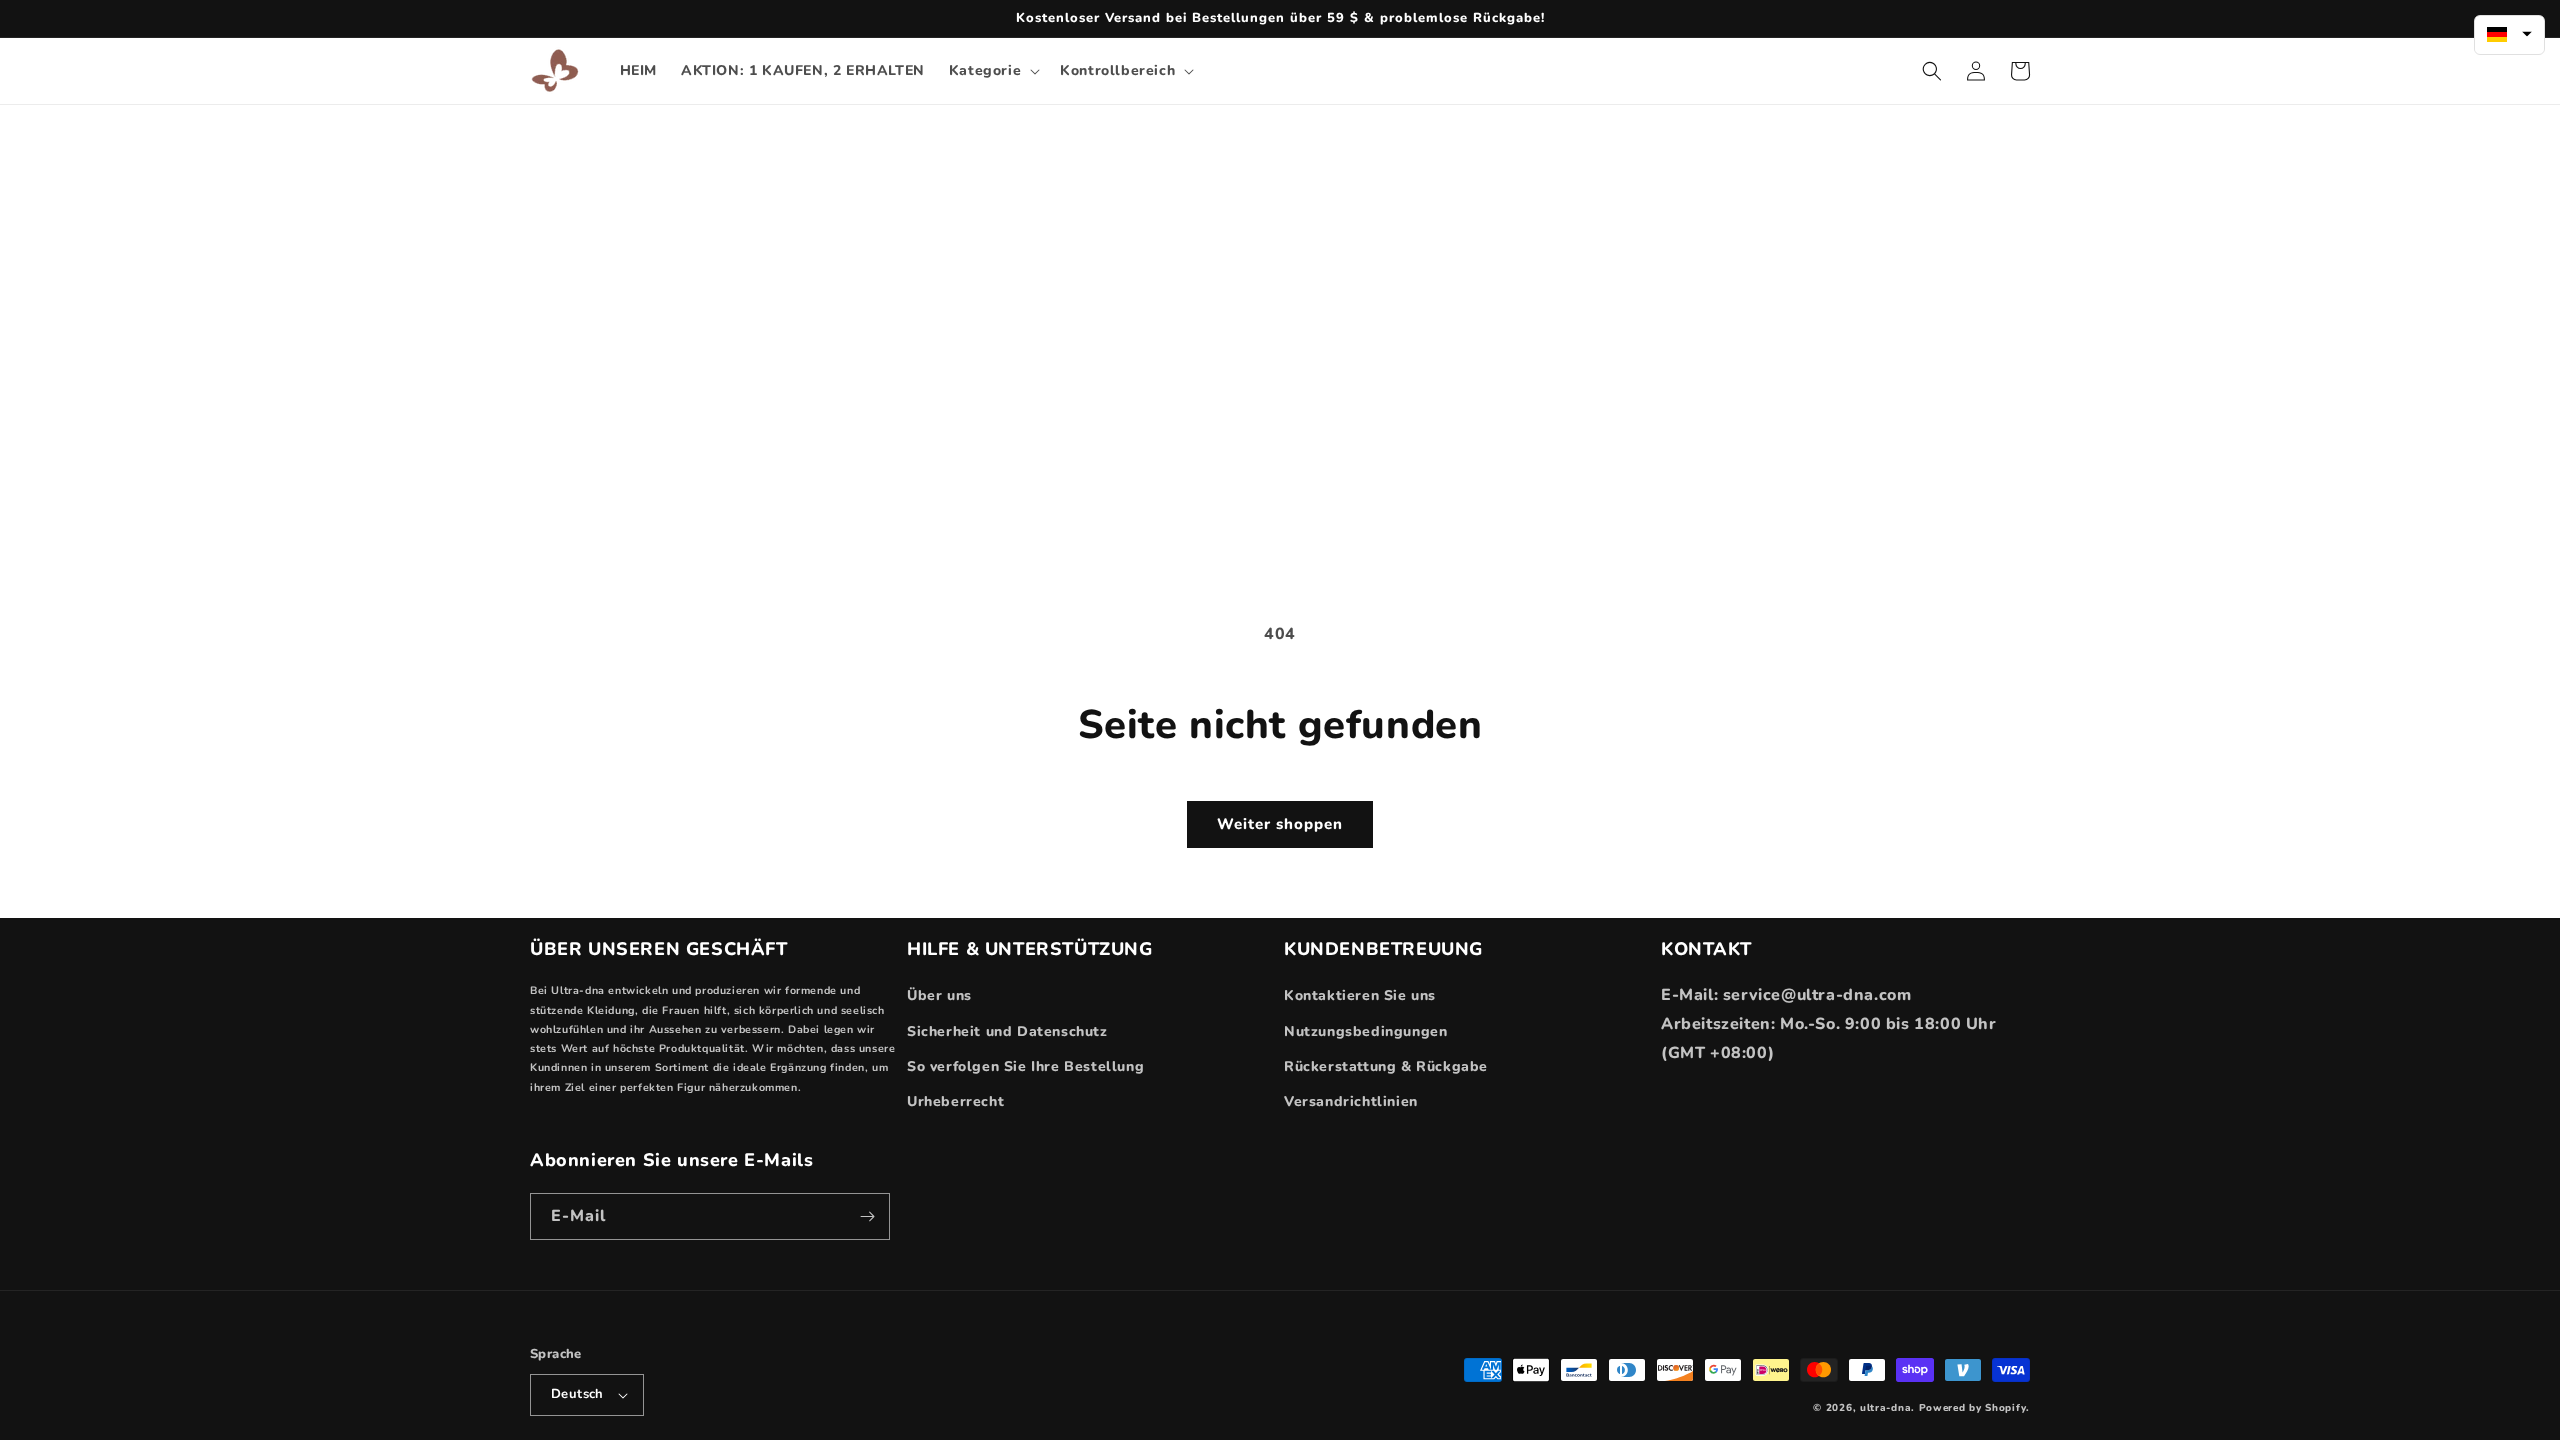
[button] (992, 71)
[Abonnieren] (867, 1216)
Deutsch (577, 1394)
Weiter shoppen (1280, 824)
